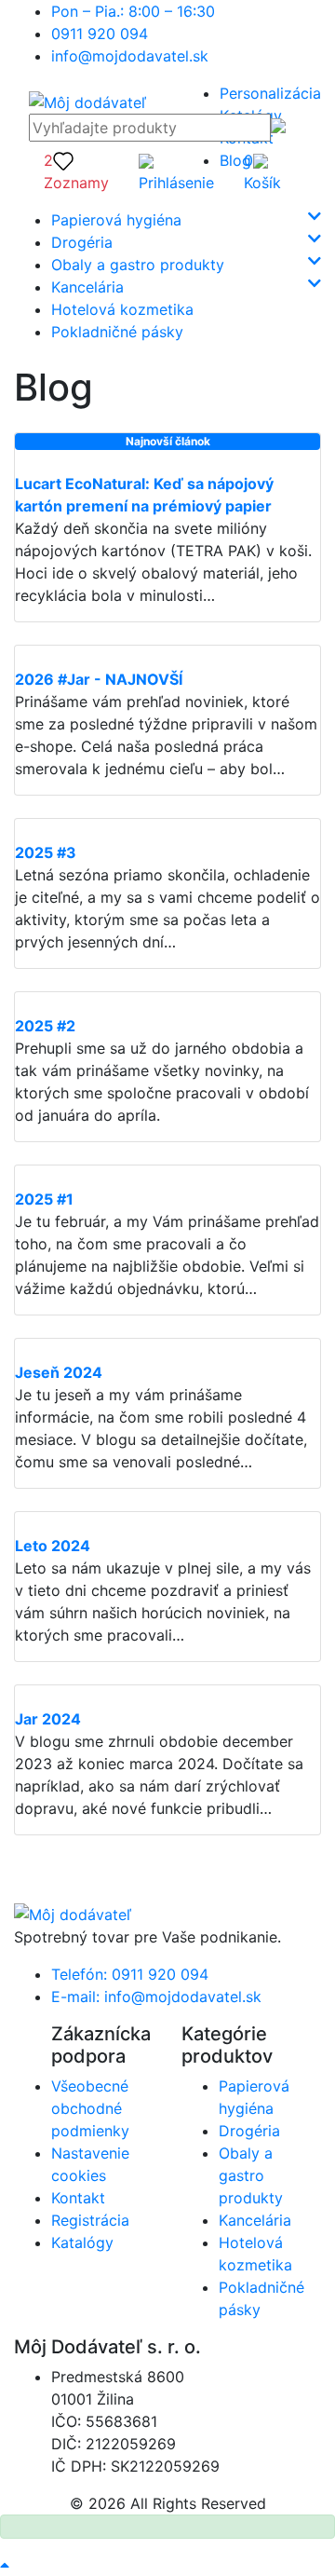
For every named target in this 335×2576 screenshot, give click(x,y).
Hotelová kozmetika (122, 309)
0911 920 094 (100, 34)
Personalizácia (270, 93)
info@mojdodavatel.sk (130, 56)
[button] (176, 171)
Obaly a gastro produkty (138, 265)
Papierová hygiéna (116, 220)
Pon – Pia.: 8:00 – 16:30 (133, 11)
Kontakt (78, 2198)
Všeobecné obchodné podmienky (90, 2108)
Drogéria (82, 242)
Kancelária (87, 287)
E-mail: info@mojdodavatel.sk (156, 1997)
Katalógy (82, 2242)
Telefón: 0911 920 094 (130, 1974)
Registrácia (90, 2220)
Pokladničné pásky (117, 332)
